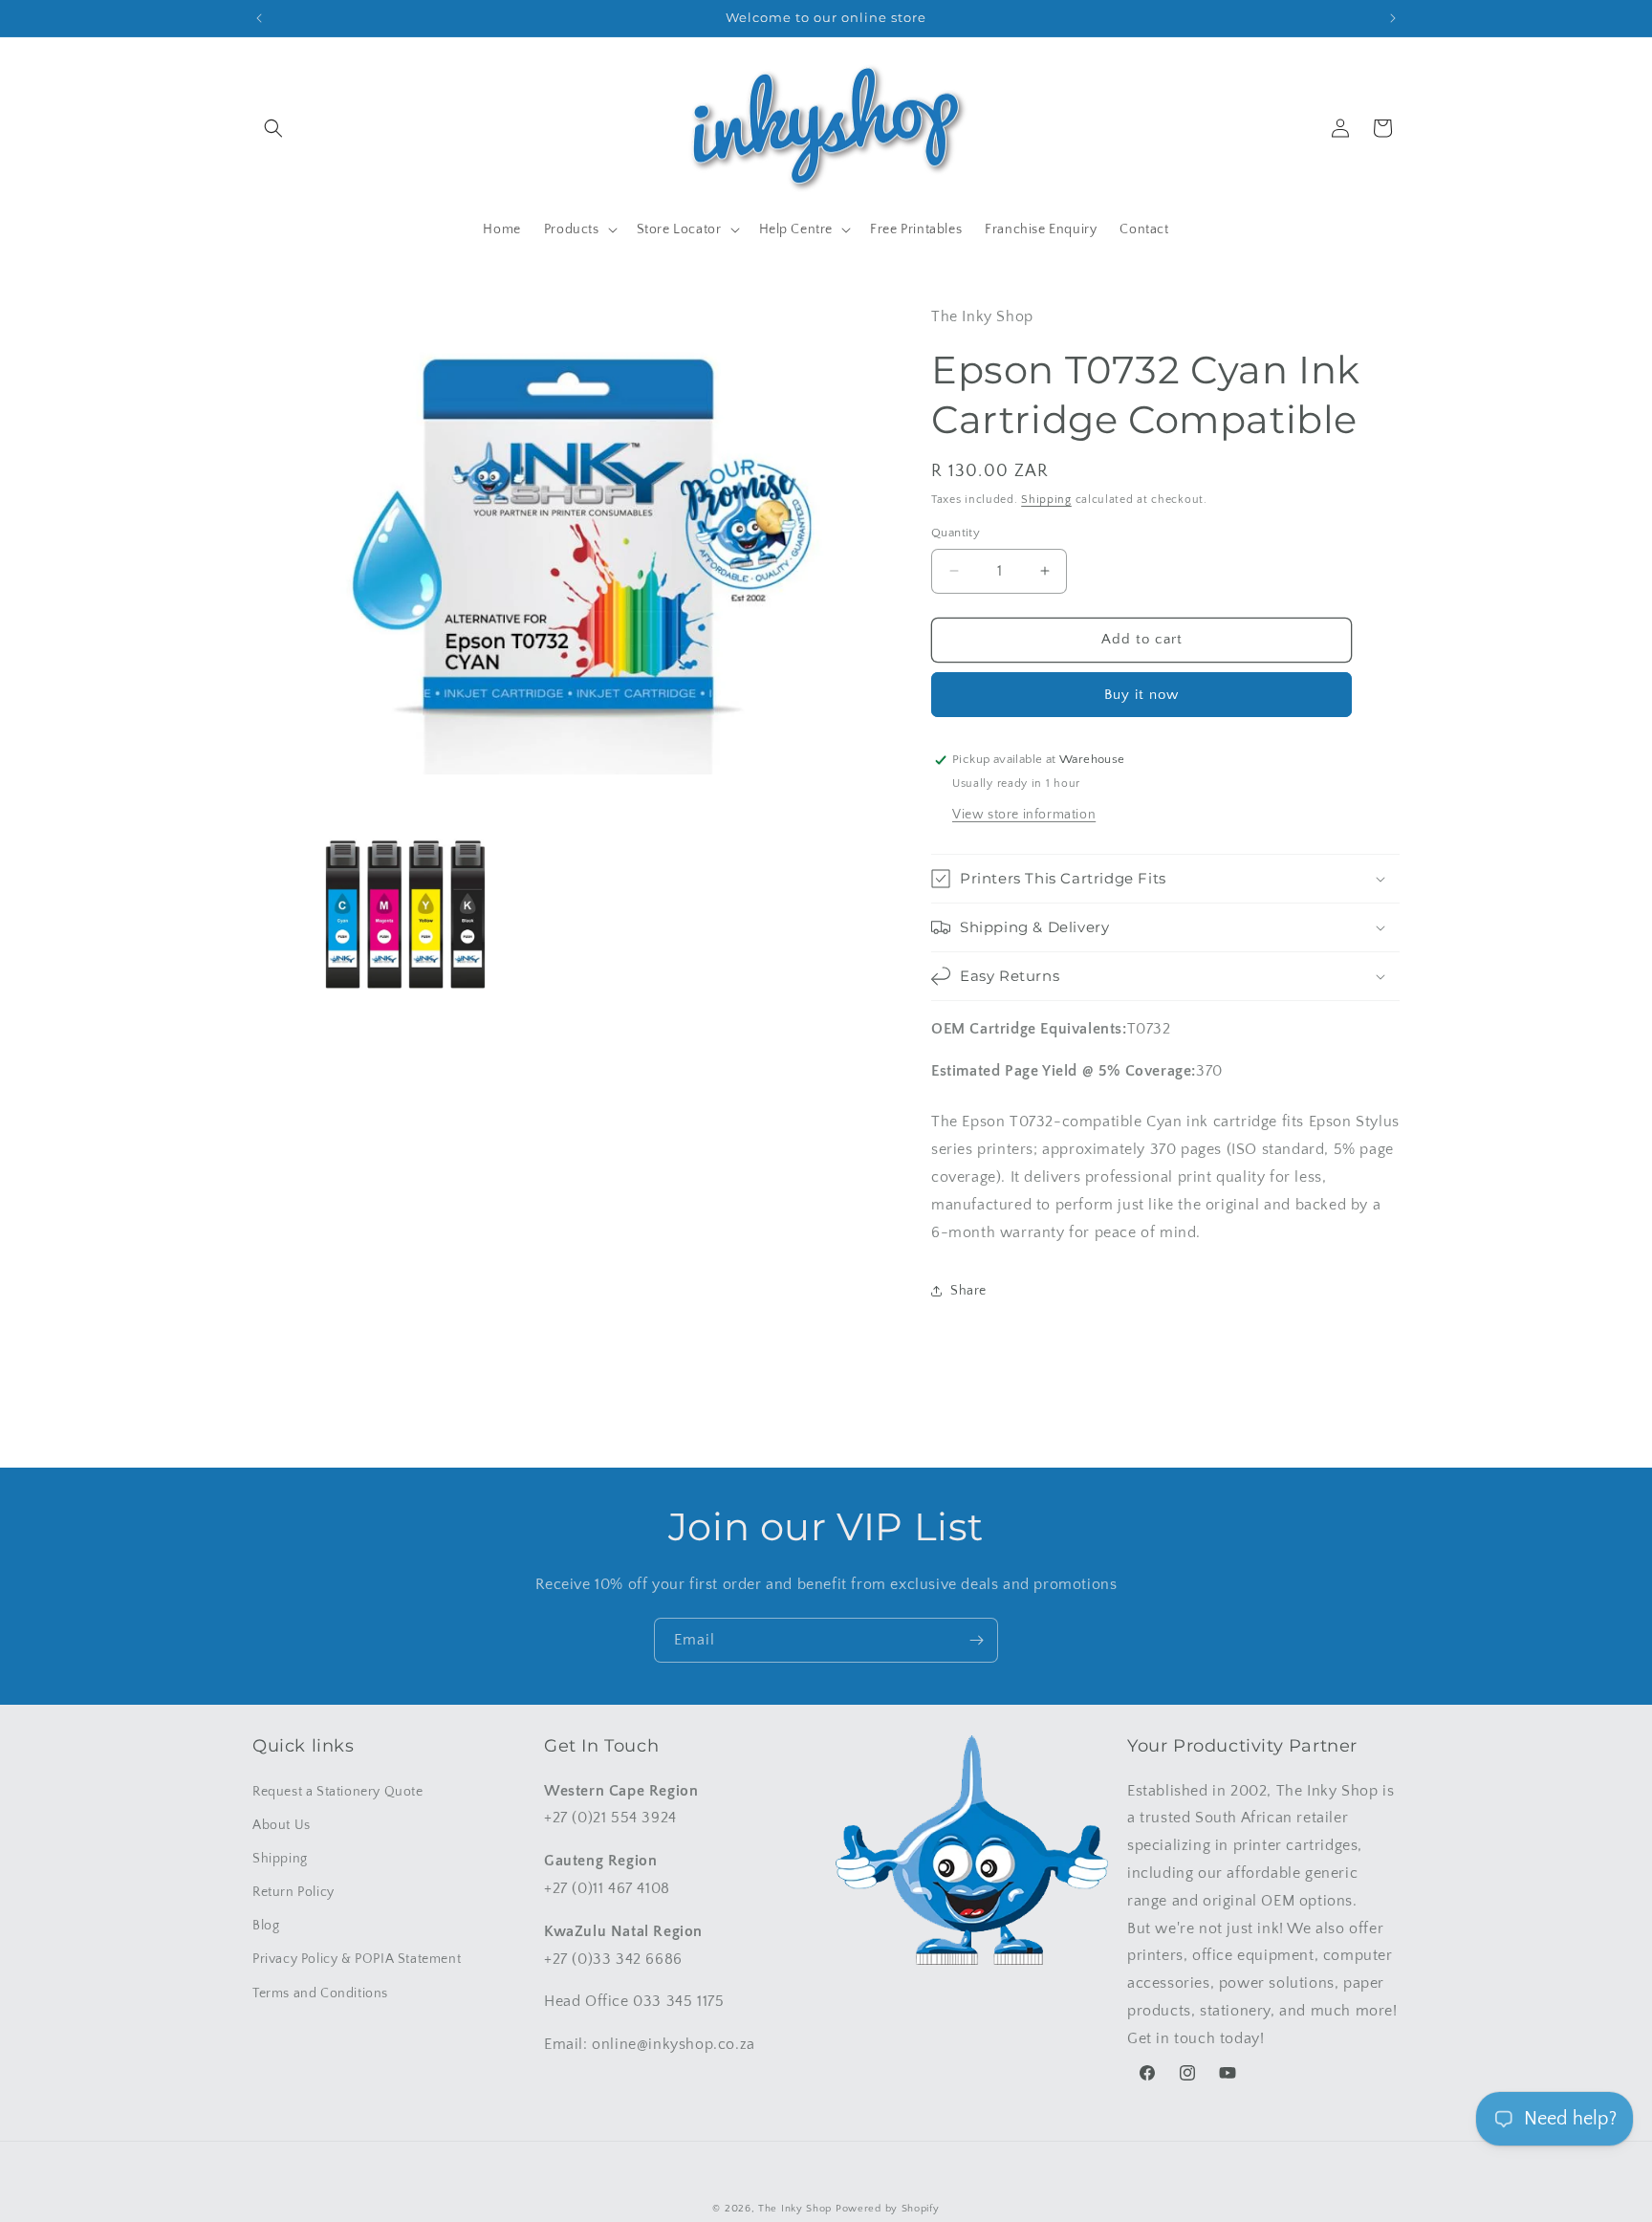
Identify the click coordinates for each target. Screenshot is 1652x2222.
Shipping (1046, 500)
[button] (273, 128)
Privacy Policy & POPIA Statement (357, 1960)
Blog (266, 1926)
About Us (282, 1825)
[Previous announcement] (259, 18)
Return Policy (293, 1892)
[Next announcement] (1393, 18)
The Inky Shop (795, 2209)
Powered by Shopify (888, 2209)
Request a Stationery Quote (338, 1792)
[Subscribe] (976, 1640)
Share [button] (968, 1291)
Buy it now (1141, 695)
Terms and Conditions (320, 1993)
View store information (1024, 815)
